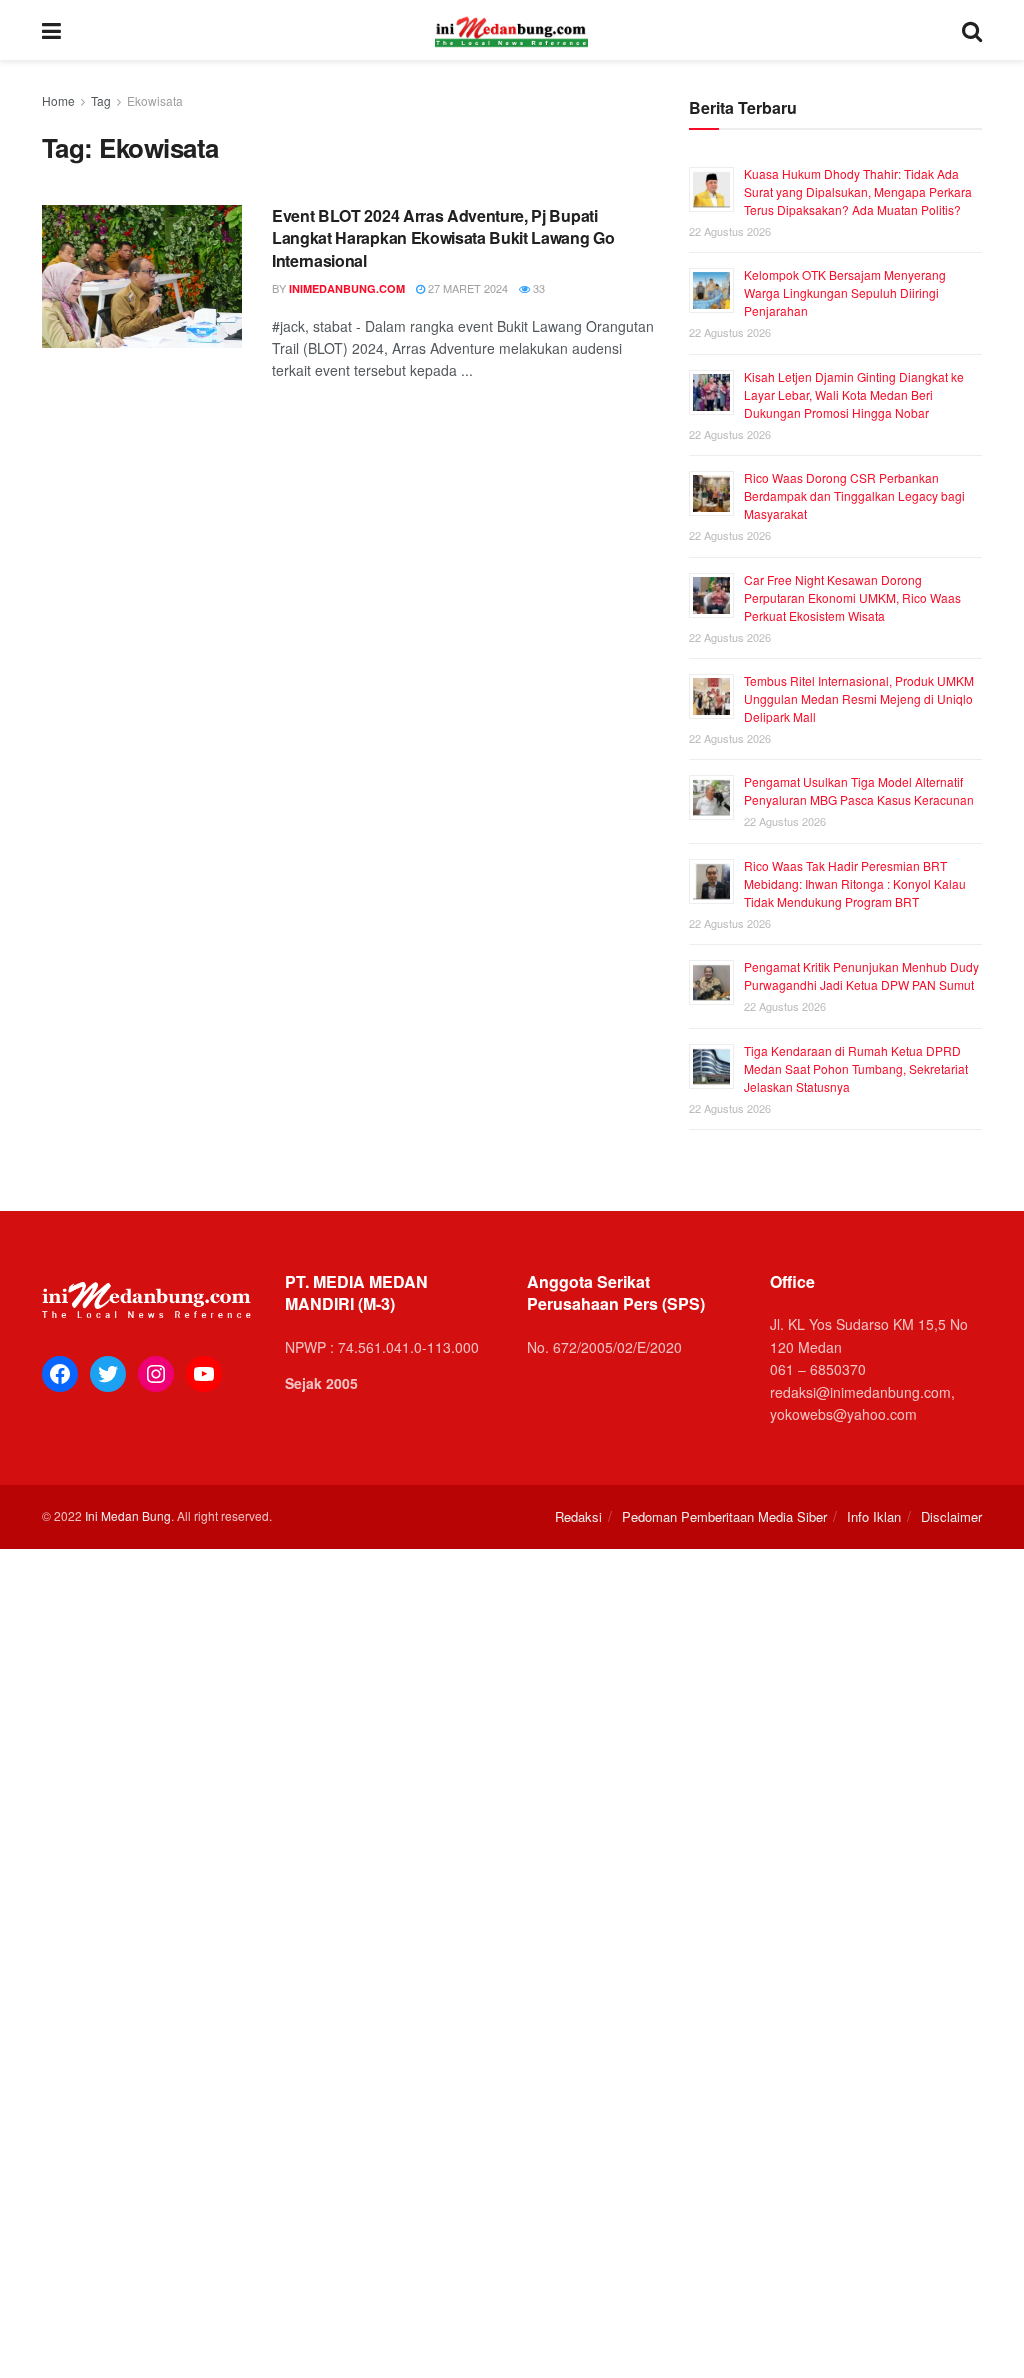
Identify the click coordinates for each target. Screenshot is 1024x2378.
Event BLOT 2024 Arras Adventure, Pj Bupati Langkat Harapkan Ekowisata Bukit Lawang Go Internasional (443, 238)
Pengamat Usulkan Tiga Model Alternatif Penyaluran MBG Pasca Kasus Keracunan (859, 790)
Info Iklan (874, 1516)
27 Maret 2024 (466, 288)
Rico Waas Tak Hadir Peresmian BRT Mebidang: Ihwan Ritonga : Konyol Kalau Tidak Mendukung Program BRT (855, 883)
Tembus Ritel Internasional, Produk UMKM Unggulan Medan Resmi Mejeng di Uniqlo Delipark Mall (859, 698)
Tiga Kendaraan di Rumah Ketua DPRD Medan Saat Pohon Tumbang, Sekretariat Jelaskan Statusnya (856, 1068)
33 (537, 288)
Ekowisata (155, 100)
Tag (101, 100)
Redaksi (578, 1516)
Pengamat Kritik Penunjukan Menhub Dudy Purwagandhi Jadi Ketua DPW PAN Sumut (861, 975)
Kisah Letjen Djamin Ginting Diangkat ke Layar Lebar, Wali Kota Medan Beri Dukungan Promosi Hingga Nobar (854, 394)
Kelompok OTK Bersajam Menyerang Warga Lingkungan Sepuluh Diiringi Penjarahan (845, 292)
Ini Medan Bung (128, 1515)
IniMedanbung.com (347, 288)
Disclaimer (951, 1516)
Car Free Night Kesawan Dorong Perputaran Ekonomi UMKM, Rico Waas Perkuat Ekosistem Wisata (852, 597)
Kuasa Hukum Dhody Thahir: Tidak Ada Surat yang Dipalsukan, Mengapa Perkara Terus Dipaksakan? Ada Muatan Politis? (858, 191)
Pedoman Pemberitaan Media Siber (724, 1516)
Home (58, 100)
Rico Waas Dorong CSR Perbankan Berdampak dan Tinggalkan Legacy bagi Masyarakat (854, 495)
